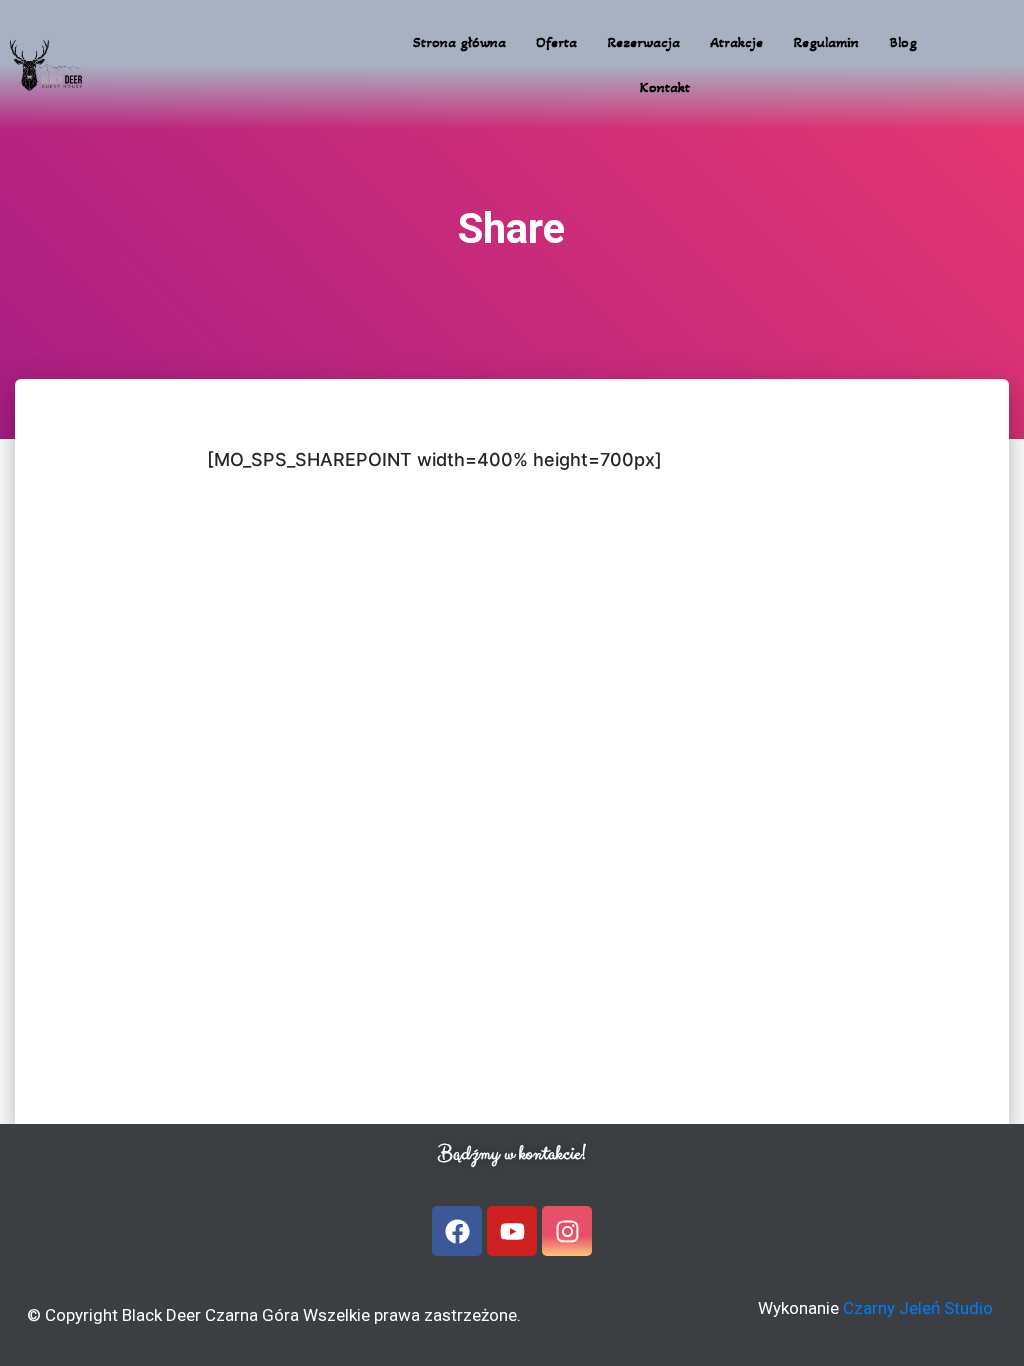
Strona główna (459, 42)
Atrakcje (736, 42)
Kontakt (665, 87)
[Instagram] (567, 1231)
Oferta (556, 42)
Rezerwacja (643, 42)
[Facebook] (457, 1231)
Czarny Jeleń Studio (918, 1308)
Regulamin (826, 42)
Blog (903, 42)
